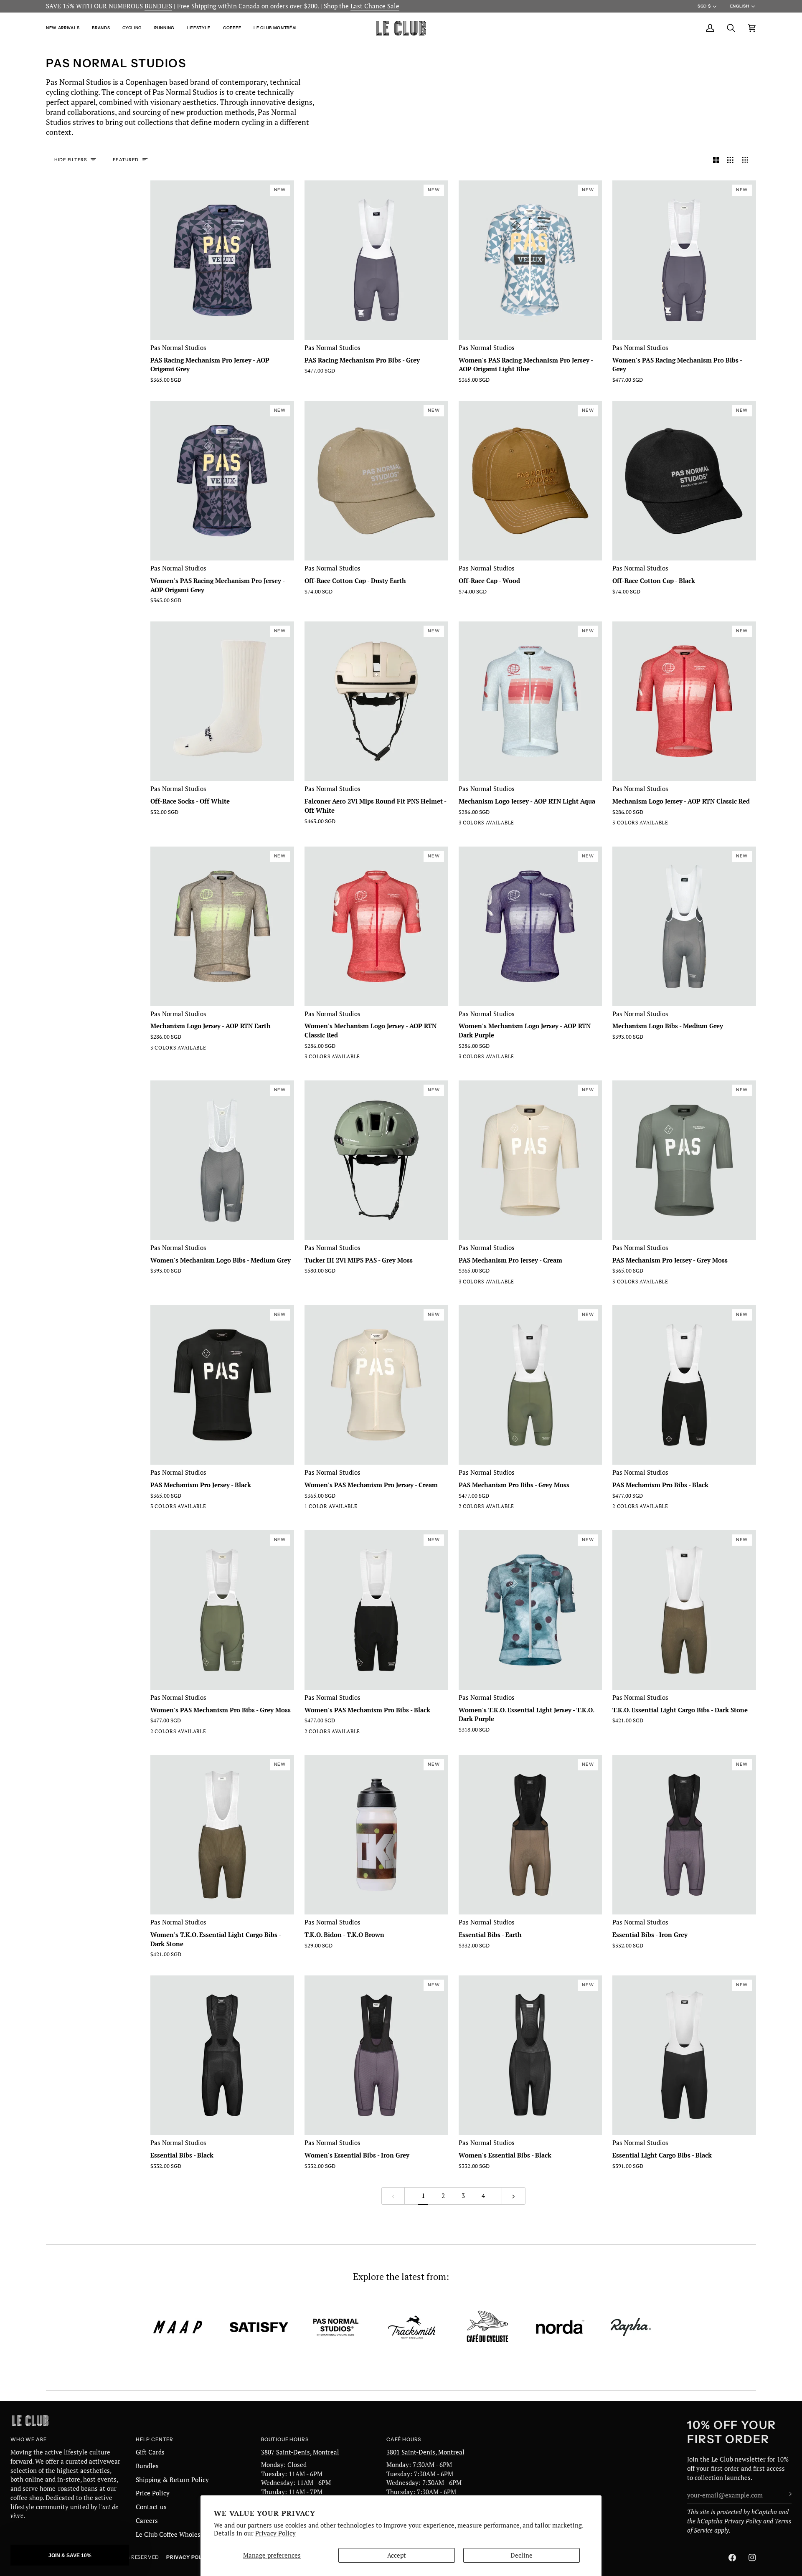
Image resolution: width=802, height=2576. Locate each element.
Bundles (147, 2466)
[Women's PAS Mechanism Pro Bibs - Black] (171, 1733)
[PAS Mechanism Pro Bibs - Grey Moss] (464, 1508)
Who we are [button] (29, 2439)
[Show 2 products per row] (716, 160)
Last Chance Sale (375, 6)
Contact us (151, 2507)
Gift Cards (150, 2452)
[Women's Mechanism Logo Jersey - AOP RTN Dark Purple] (340, 1058)
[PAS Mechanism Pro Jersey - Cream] (464, 1283)
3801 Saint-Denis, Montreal (425, 2452)
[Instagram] (752, 2558)
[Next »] (514, 2196)
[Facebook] (732, 2558)
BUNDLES (158, 6)
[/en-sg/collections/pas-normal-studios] (336, 2327)
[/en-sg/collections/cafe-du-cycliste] (487, 2327)
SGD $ (704, 6)
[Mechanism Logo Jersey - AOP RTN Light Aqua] (464, 824)
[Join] (785, 2494)
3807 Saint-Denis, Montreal (300, 2452)
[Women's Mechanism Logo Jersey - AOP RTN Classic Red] (325, 1058)
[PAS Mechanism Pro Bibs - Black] (479, 1508)
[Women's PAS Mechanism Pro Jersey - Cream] (310, 1508)
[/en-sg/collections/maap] (178, 2327)
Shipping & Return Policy (172, 2480)
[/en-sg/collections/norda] (560, 2327)
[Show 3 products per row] (730, 160)
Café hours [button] (404, 2439)
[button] (66, 28)
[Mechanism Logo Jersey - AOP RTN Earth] (479, 824)
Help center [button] (155, 2439)
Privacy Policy (275, 2533)
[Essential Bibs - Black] (222, 2055)
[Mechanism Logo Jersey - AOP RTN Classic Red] (494, 824)
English (740, 6)
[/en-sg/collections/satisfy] (259, 2327)
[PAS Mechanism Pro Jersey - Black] (494, 1283)
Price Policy (153, 2493)
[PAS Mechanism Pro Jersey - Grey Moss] (479, 1283)
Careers (147, 2521)
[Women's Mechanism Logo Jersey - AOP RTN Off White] (310, 1058)
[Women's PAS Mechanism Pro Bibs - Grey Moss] (156, 1733)
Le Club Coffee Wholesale (173, 2534)
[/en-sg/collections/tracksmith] (412, 2327)
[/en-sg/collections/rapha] (631, 2327)
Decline (522, 2555)
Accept (397, 2555)
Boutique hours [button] (285, 2439)
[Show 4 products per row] (747, 160)
